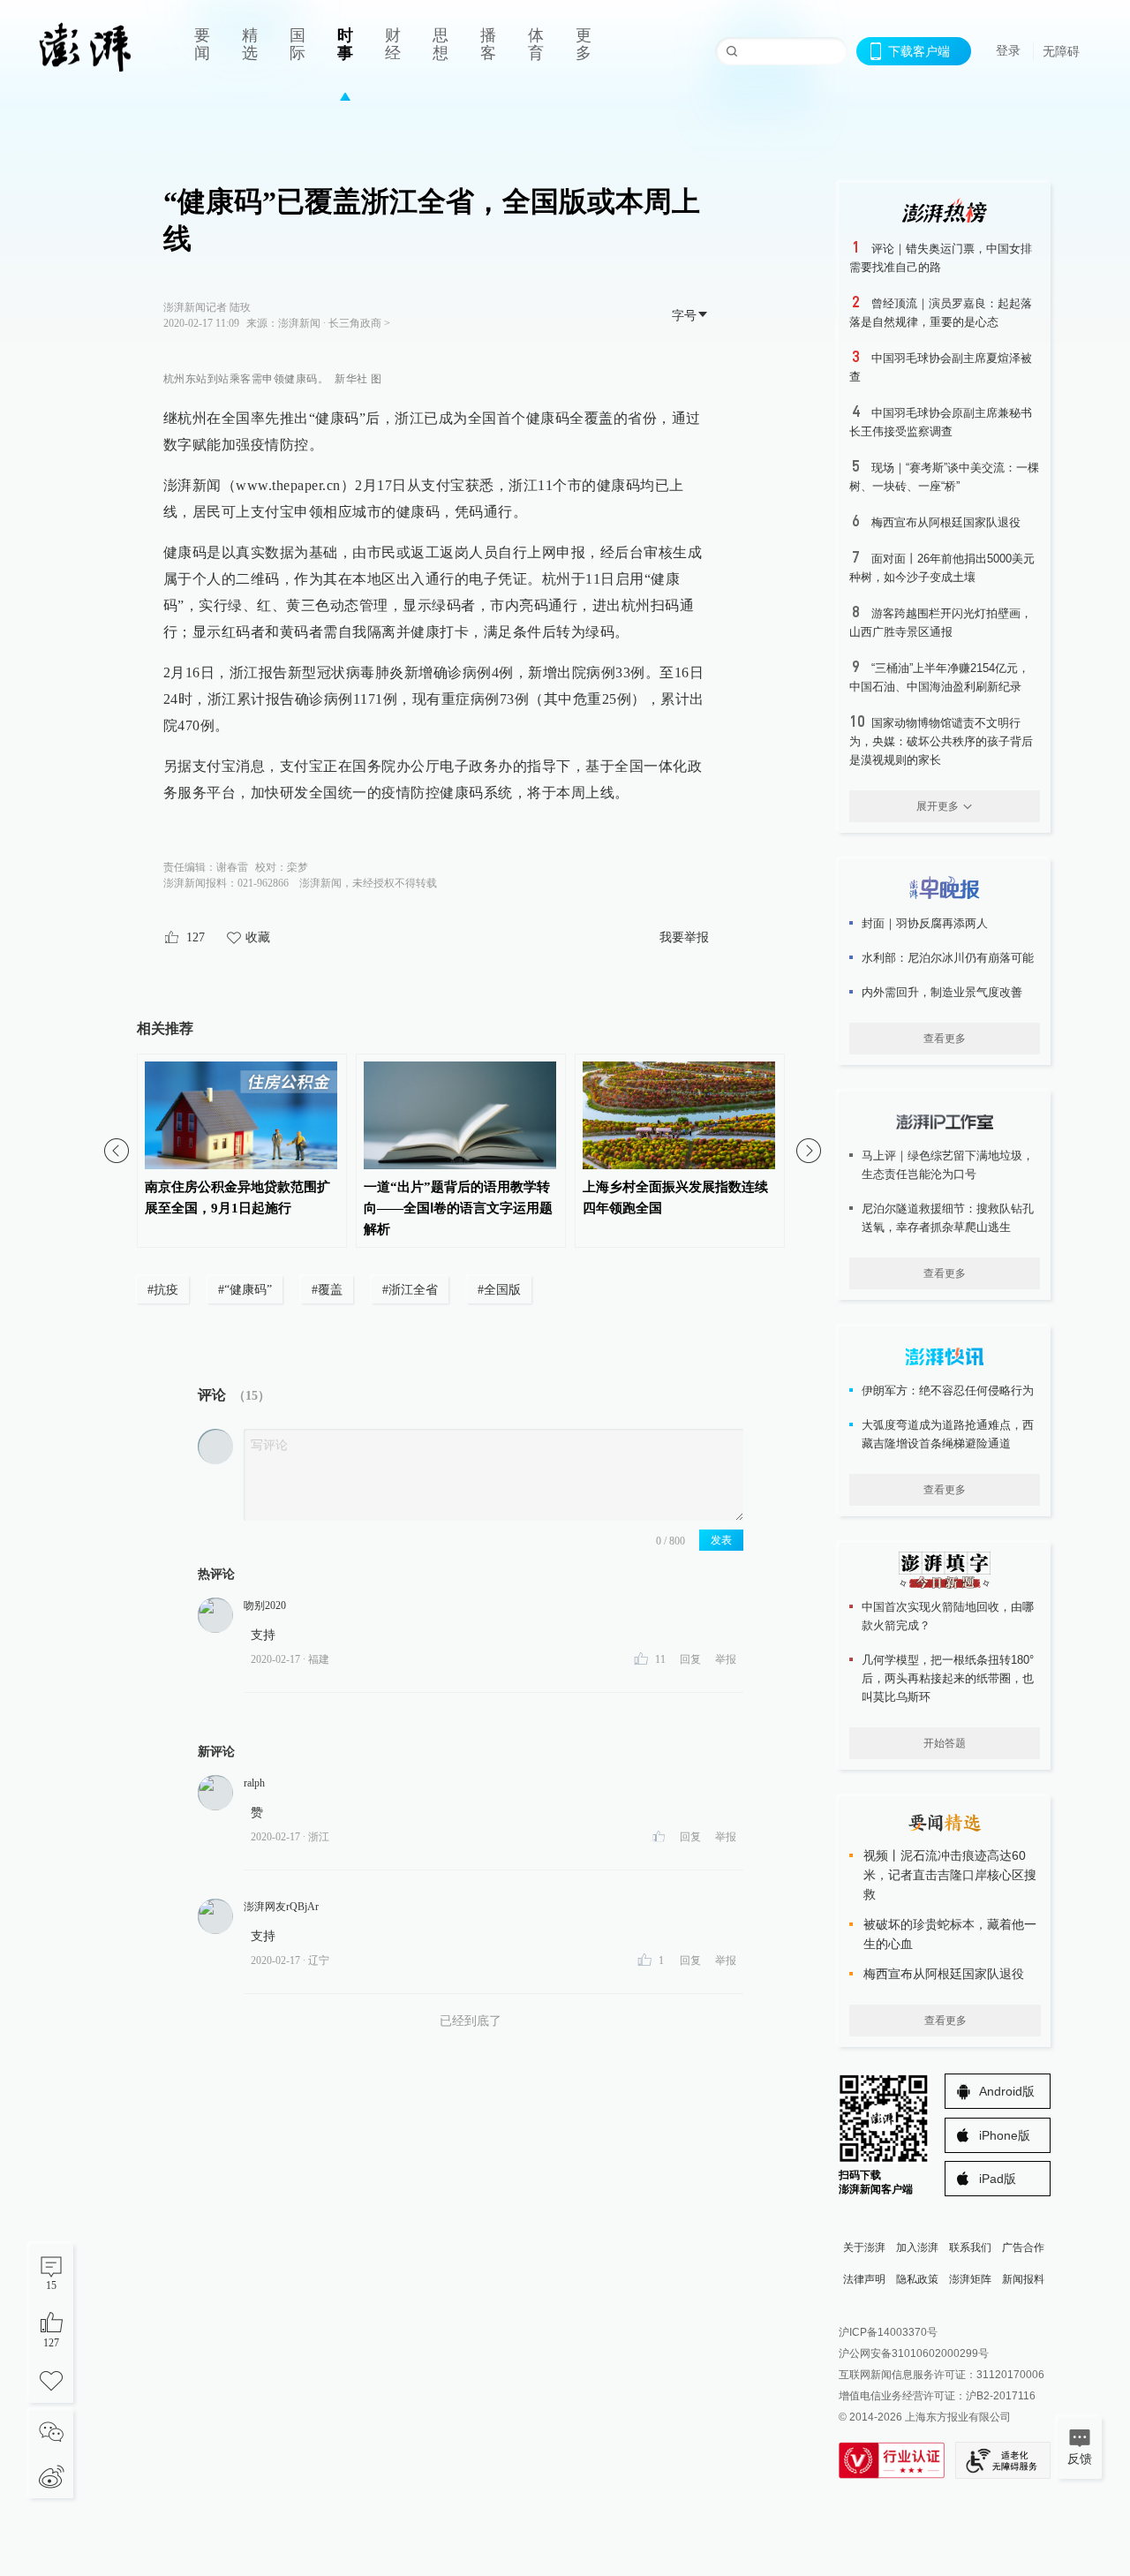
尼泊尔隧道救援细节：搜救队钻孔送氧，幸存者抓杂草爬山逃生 (948, 1218)
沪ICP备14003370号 (888, 2332)
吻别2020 (265, 1605)
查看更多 (945, 1039)
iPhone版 (1005, 2135)
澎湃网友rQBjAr (281, 1907)
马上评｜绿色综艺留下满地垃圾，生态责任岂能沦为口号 (948, 1165)
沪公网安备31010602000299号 (914, 2353)
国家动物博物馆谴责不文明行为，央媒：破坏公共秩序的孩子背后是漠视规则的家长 (941, 741)
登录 (1008, 50)
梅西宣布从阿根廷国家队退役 (946, 522)
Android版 (1007, 2091)
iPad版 (998, 2179)
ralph (254, 1783)
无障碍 (1061, 51)
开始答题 (945, 1743)
